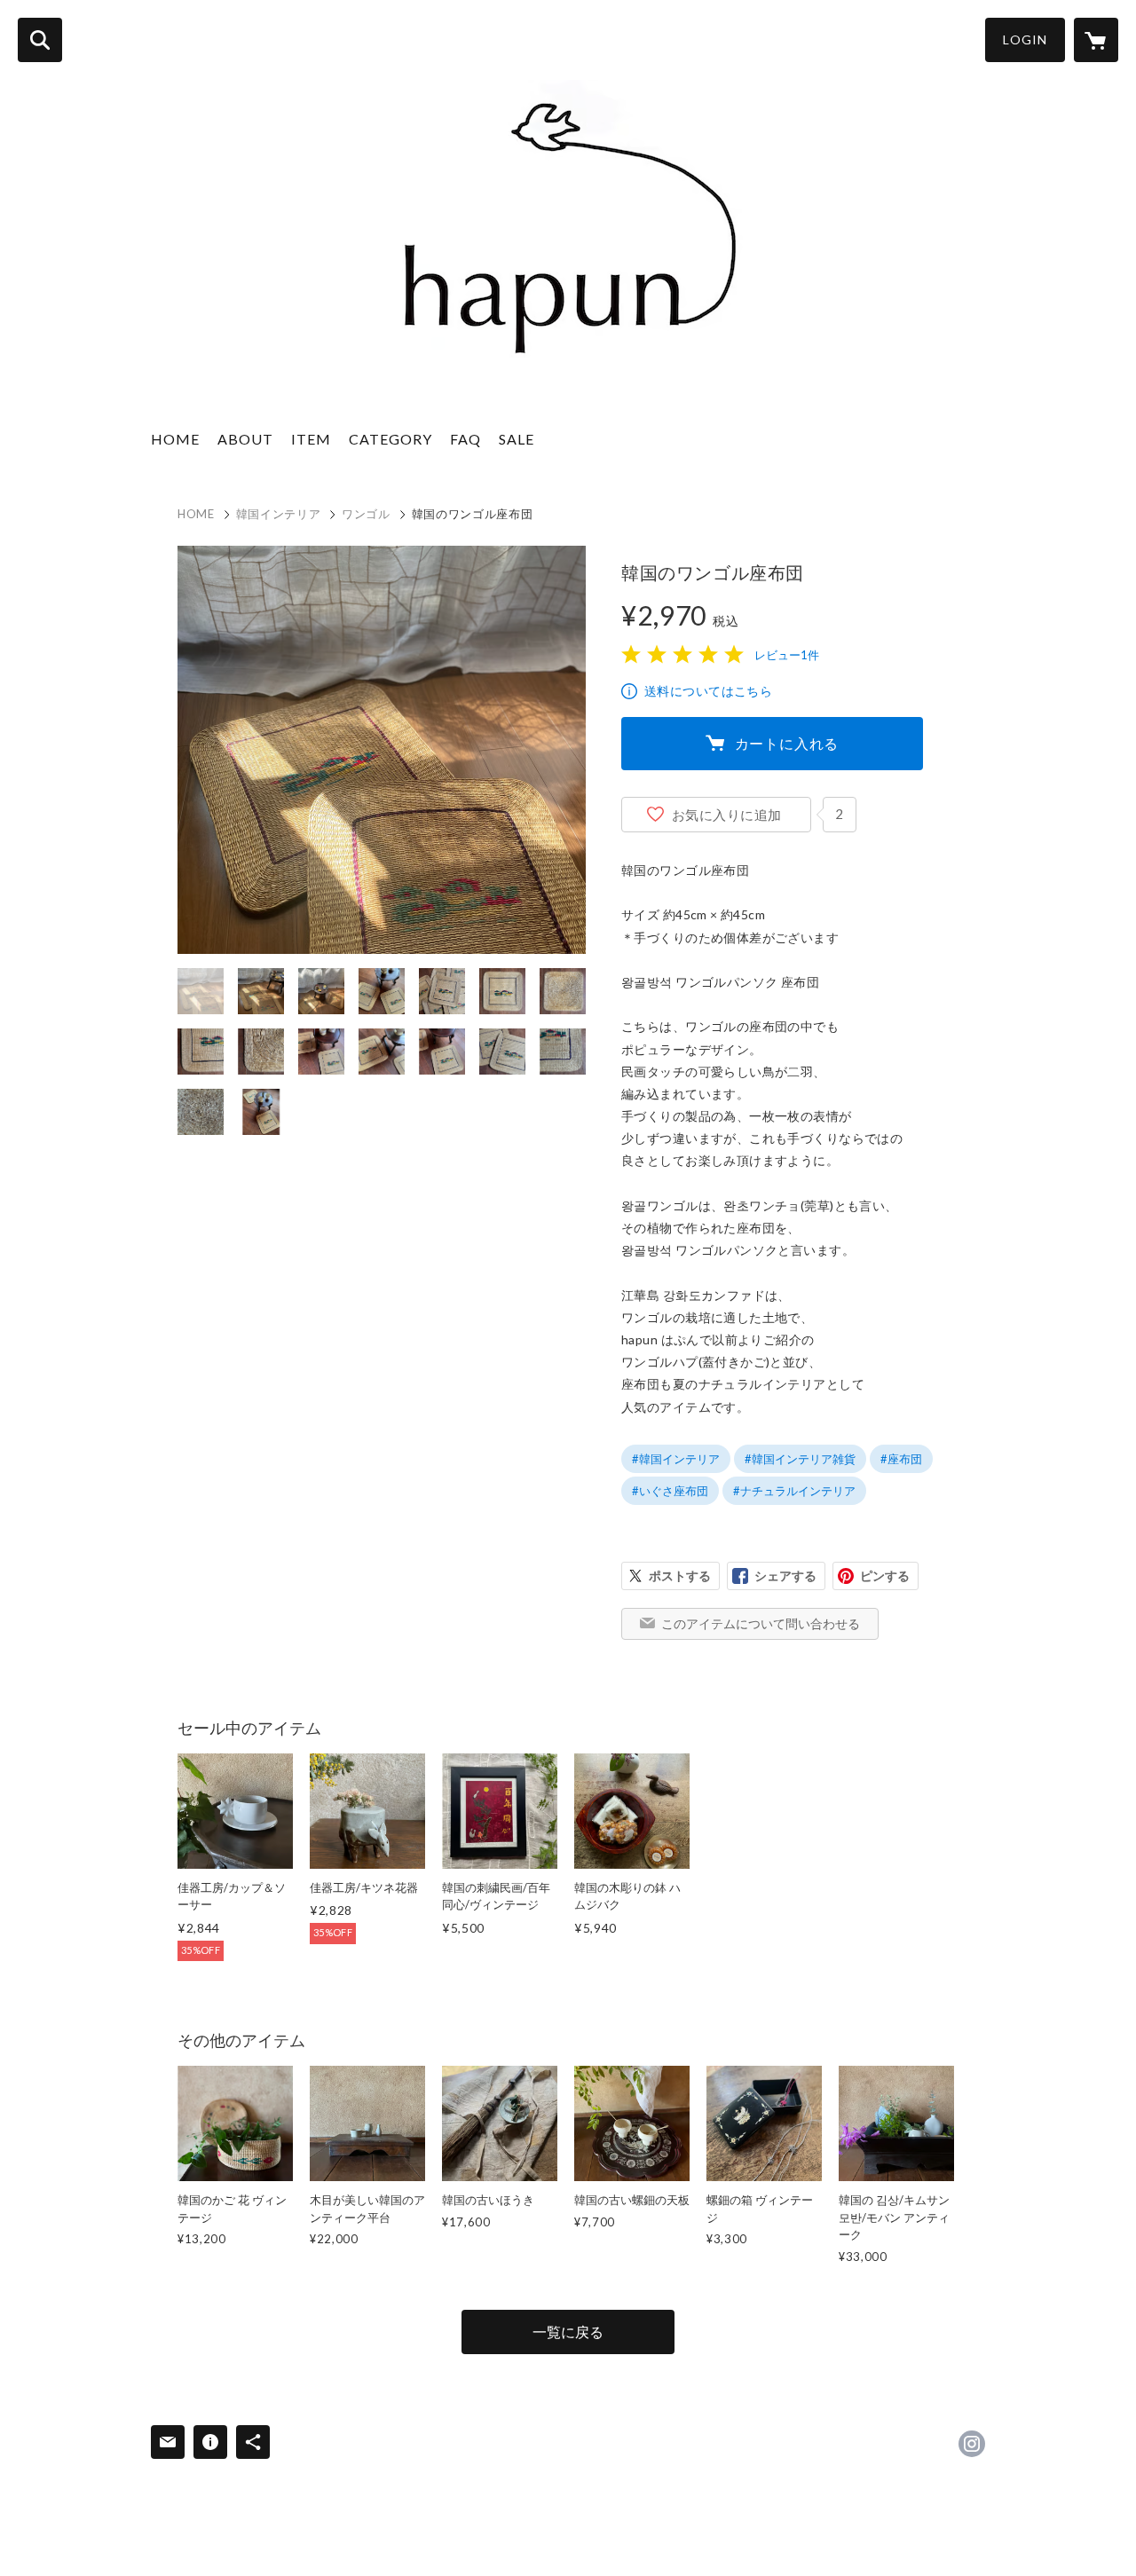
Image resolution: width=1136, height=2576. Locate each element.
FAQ (465, 439)
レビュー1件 (787, 655)
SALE (517, 439)
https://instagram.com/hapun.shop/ (972, 2444)
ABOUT (245, 439)
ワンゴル (366, 514)
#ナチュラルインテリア (794, 1491)
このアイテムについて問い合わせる (761, 1623)
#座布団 (901, 1459)
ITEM (311, 439)
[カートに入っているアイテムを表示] (1096, 40)
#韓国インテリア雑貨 (800, 1459)
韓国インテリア (279, 514)
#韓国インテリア (676, 1459)
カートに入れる (787, 743)
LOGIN (1025, 39)
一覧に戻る (568, 2332)
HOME (175, 439)
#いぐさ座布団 (670, 1491)
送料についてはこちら (708, 691)
